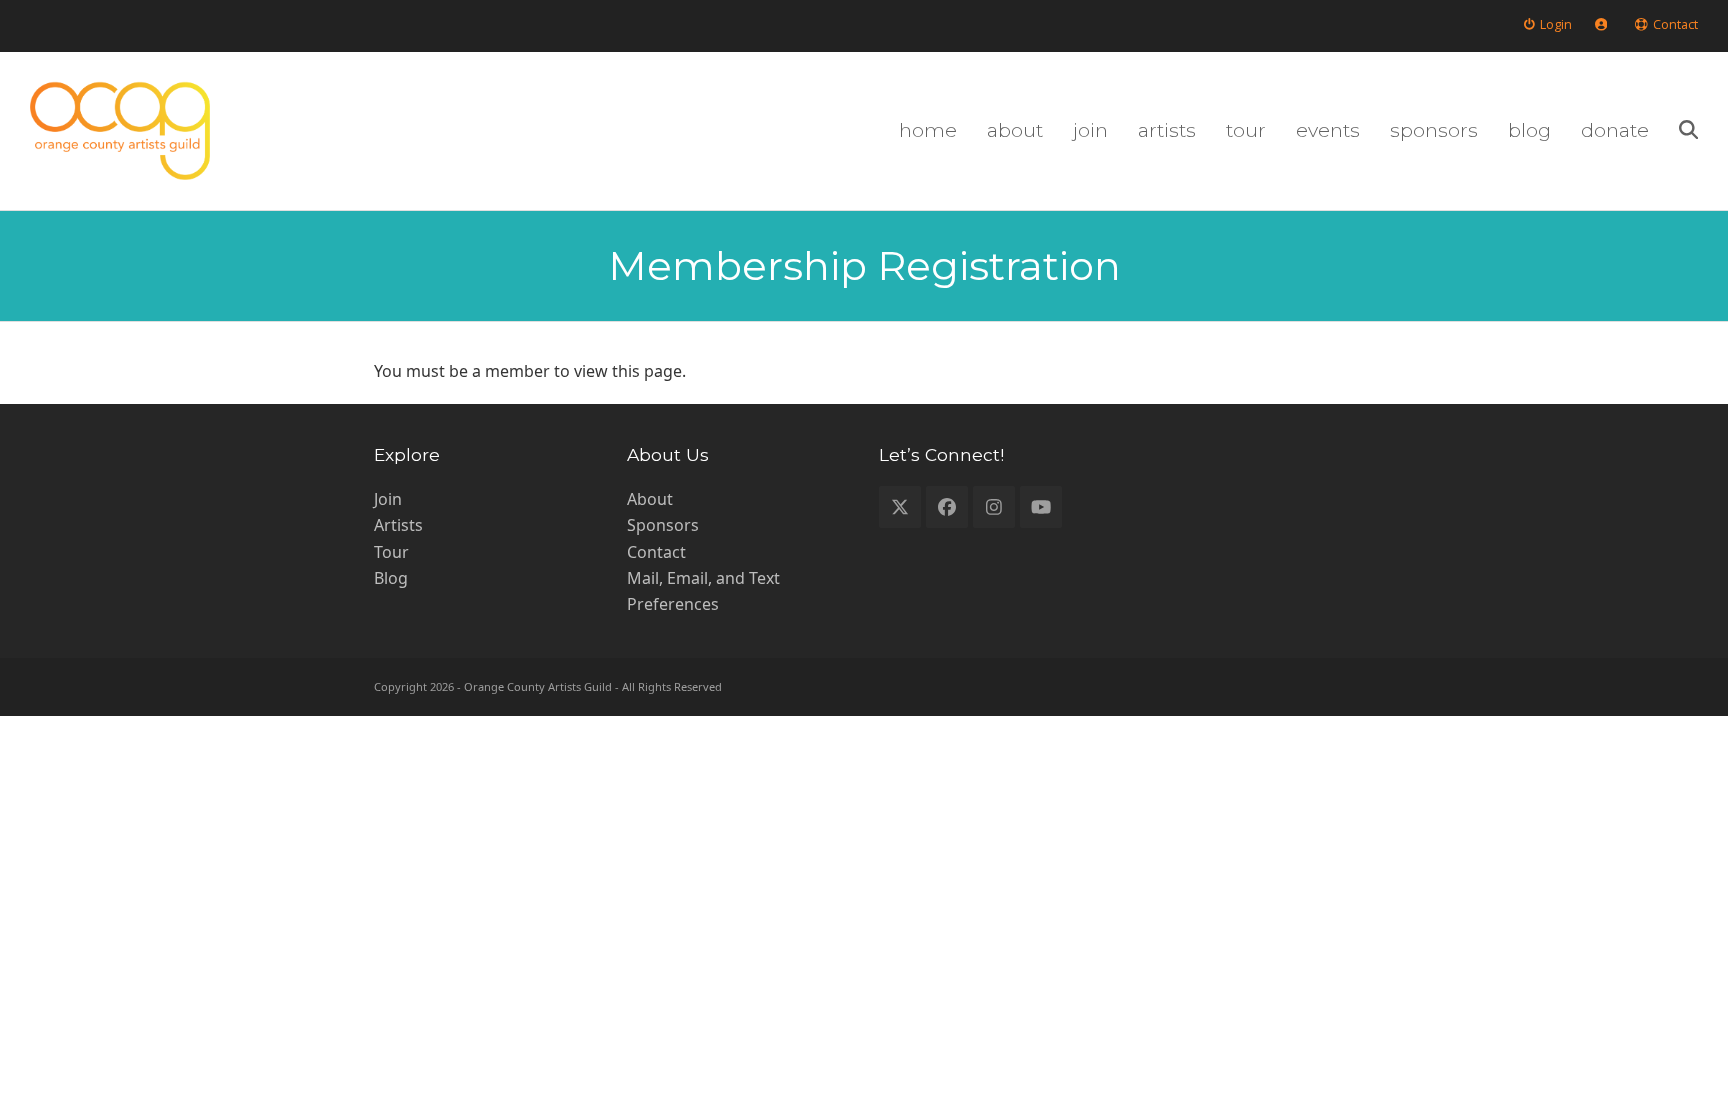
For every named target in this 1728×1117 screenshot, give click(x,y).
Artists (398, 525)
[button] (1688, 131)
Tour (391, 552)
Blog (391, 578)
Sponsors (663, 525)
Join (388, 499)
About (650, 499)
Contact (656, 552)
